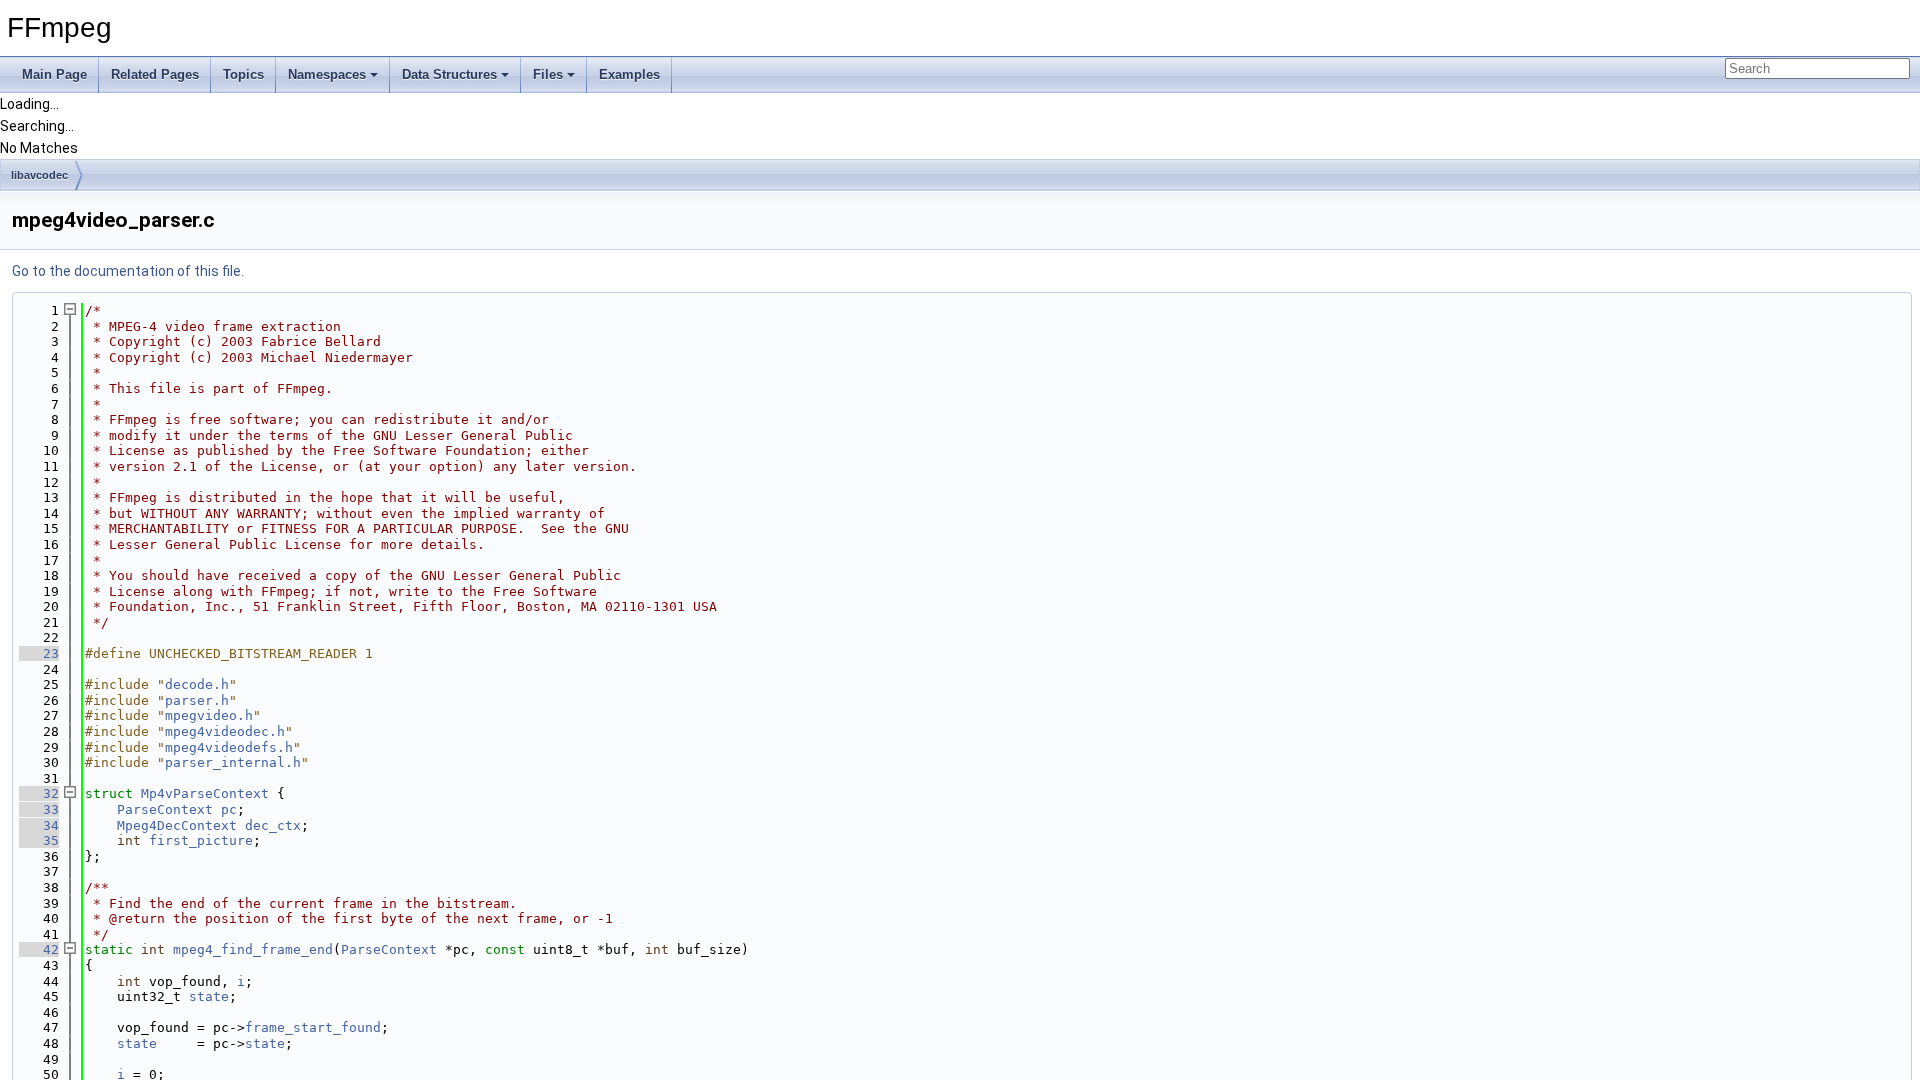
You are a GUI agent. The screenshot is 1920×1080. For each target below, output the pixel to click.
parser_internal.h (233, 762)
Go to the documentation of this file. (128, 271)
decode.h (197, 684)
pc (229, 809)
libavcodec (39, 175)
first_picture (201, 840)
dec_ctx (273, 825)
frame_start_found (313, 1027)
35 (39, 840)
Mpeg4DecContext (177, 825)
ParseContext (165, 809)
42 (39, 949)
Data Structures (449, 74)
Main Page (54, 74)
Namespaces (327, 74)
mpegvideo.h (209, 715)
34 (39, 825)
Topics (243, 74)
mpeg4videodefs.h (229, 747)
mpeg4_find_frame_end (253, 949)
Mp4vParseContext (205, 793)
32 (39, 793)
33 (39, 809)
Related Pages (155, 74)
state (209, 996)
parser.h (197, 700)
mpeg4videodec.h (225, 731)
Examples (629, 74)
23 (39, 653)
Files (548, 74)
